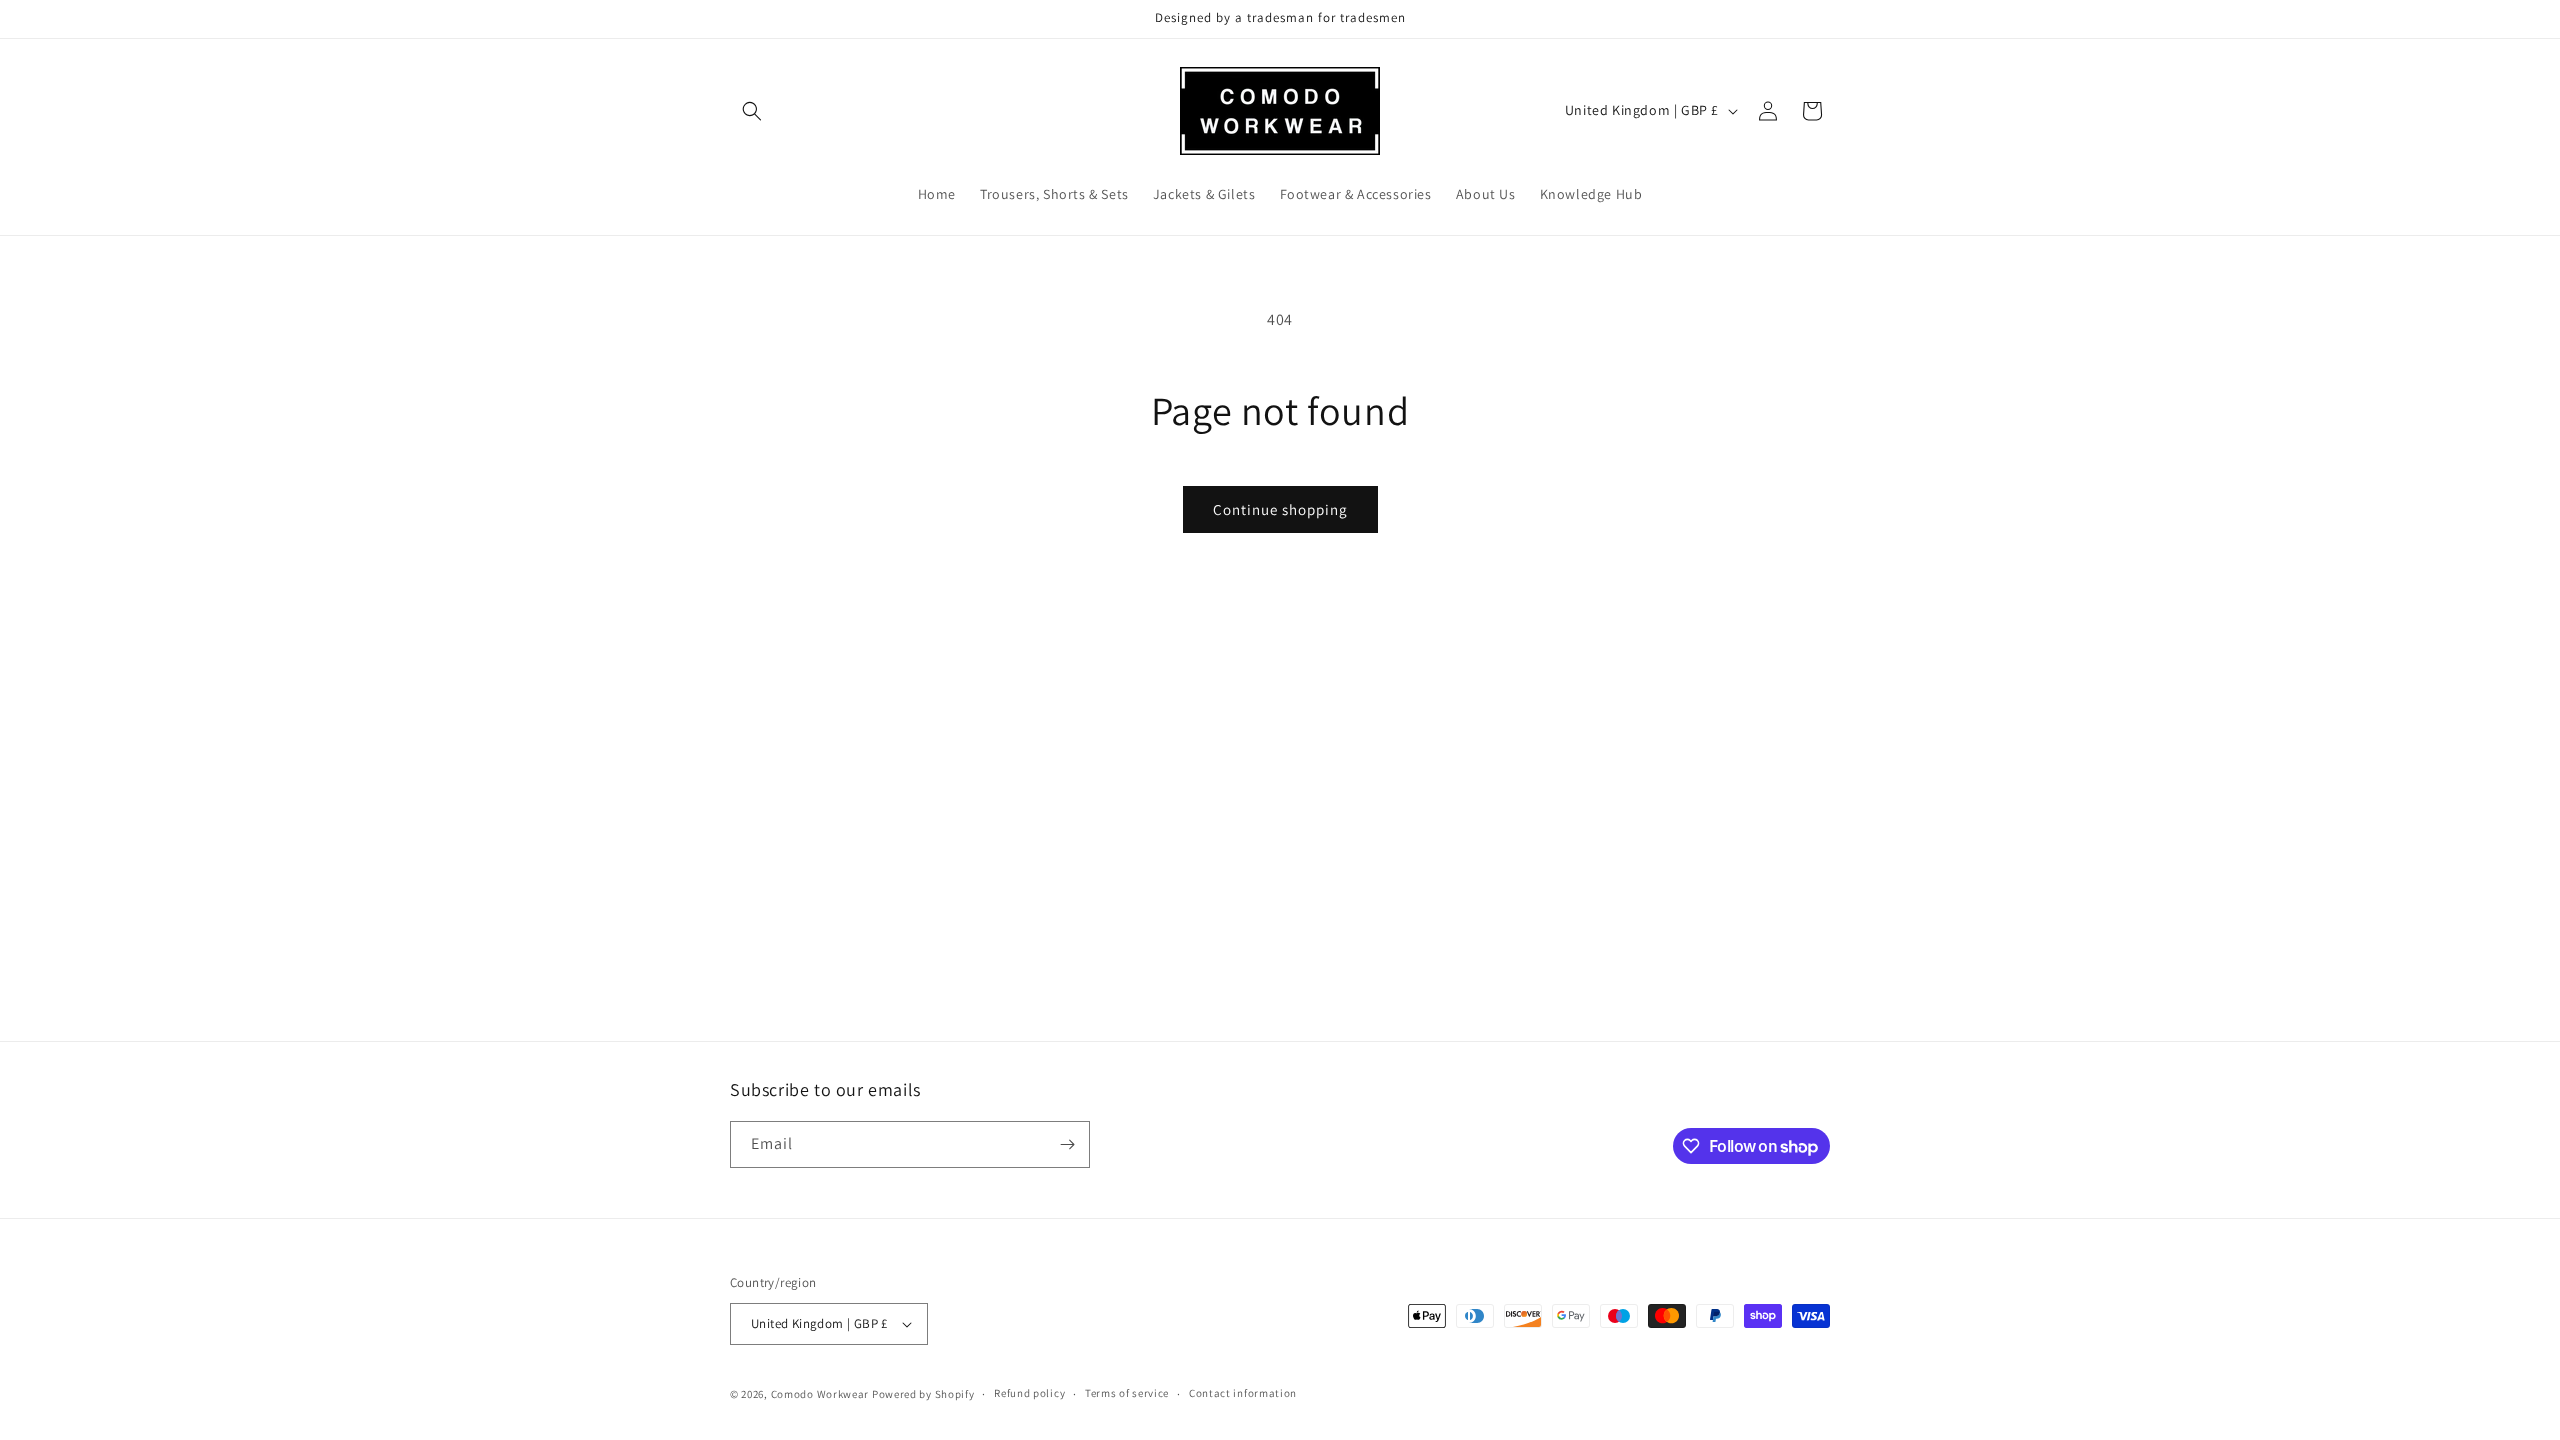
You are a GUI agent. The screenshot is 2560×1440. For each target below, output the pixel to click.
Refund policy (1029, 1393)
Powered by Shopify (923, 1394)
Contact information (1243, 1393)
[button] (752, 111)
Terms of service (1127, 1393)
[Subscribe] (1067, 1144)
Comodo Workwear (821, 1394)
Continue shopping (1280, 509)
